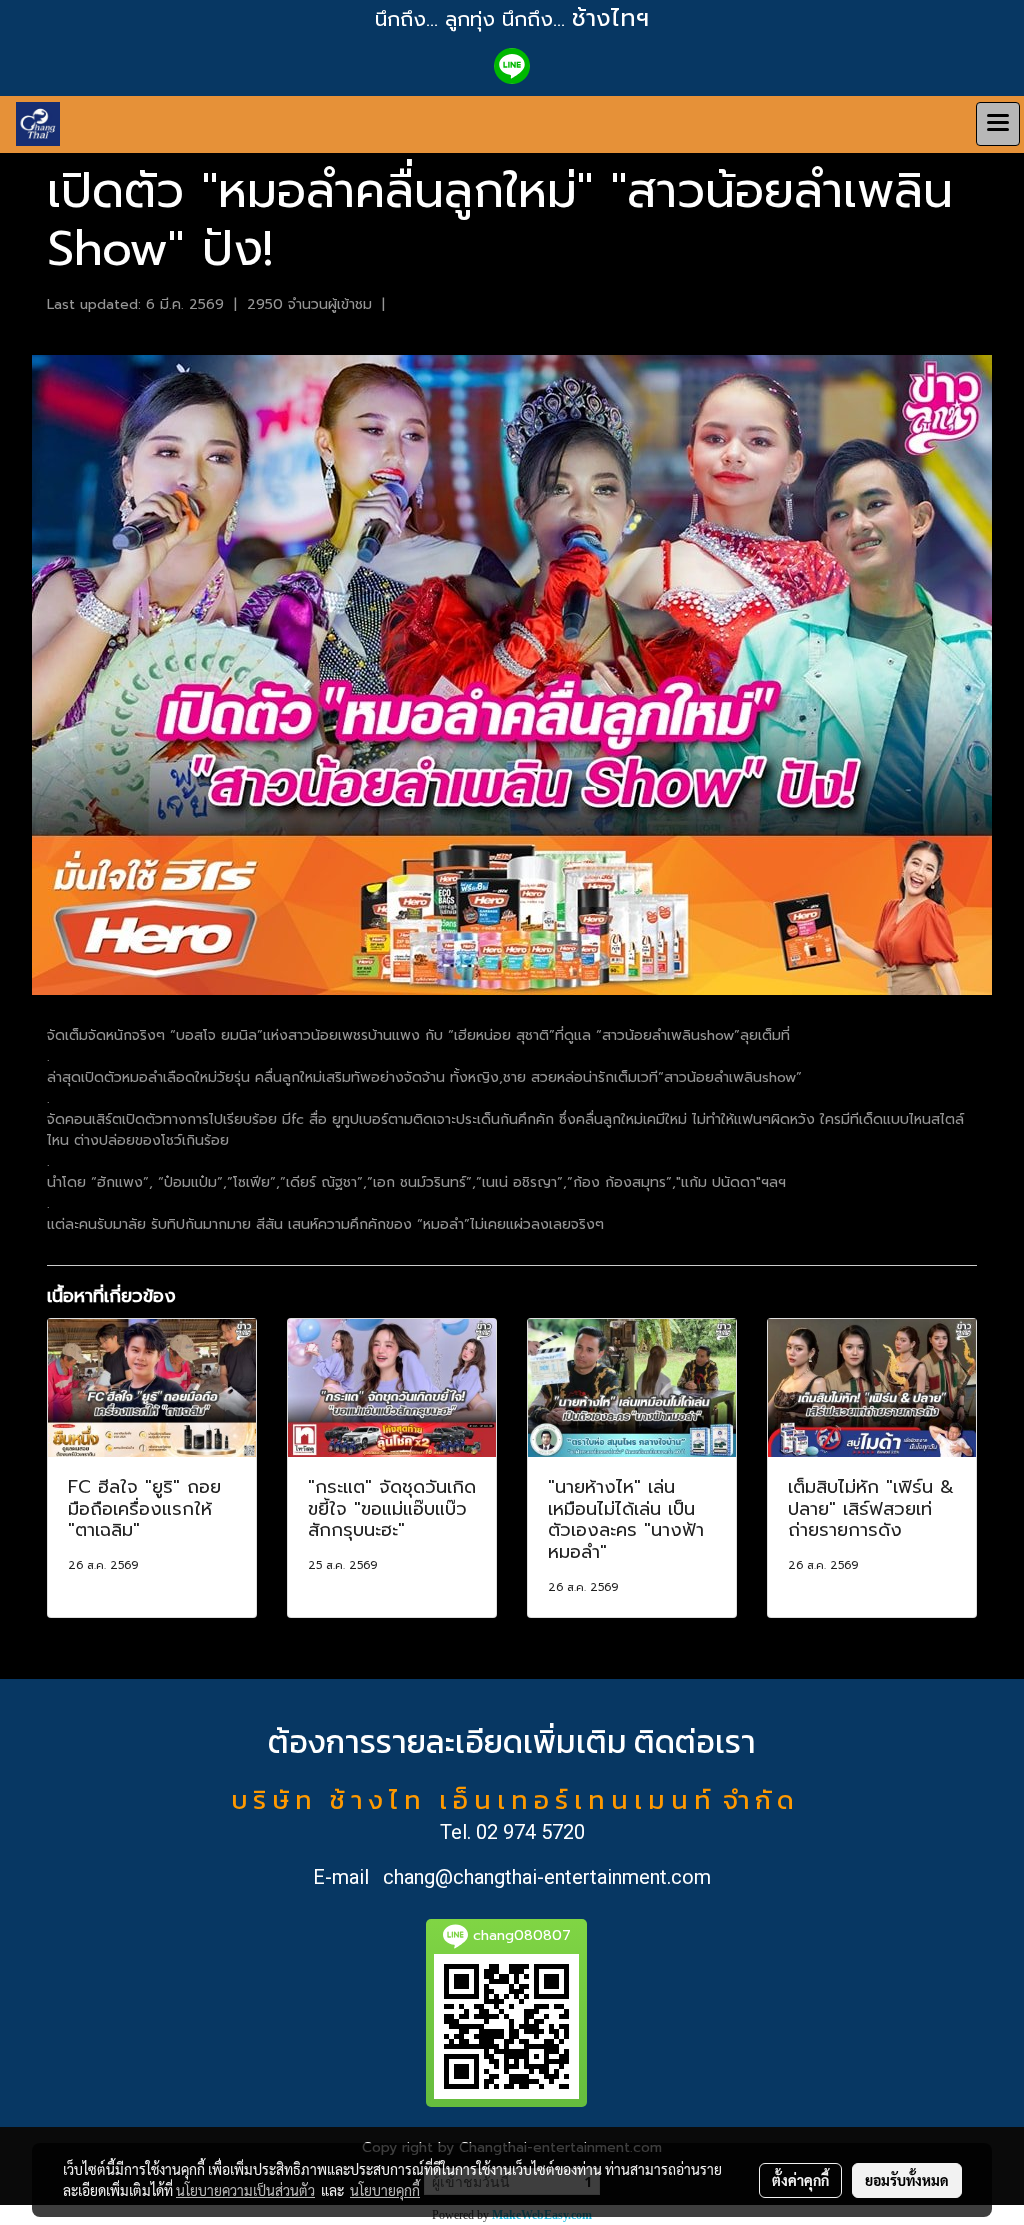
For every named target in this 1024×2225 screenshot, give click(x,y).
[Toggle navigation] (998, 124)
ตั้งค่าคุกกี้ (800, 2180)
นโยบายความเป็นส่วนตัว (245, 2190)
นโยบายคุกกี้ (385, 2190)
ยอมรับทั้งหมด (907, 2180)
